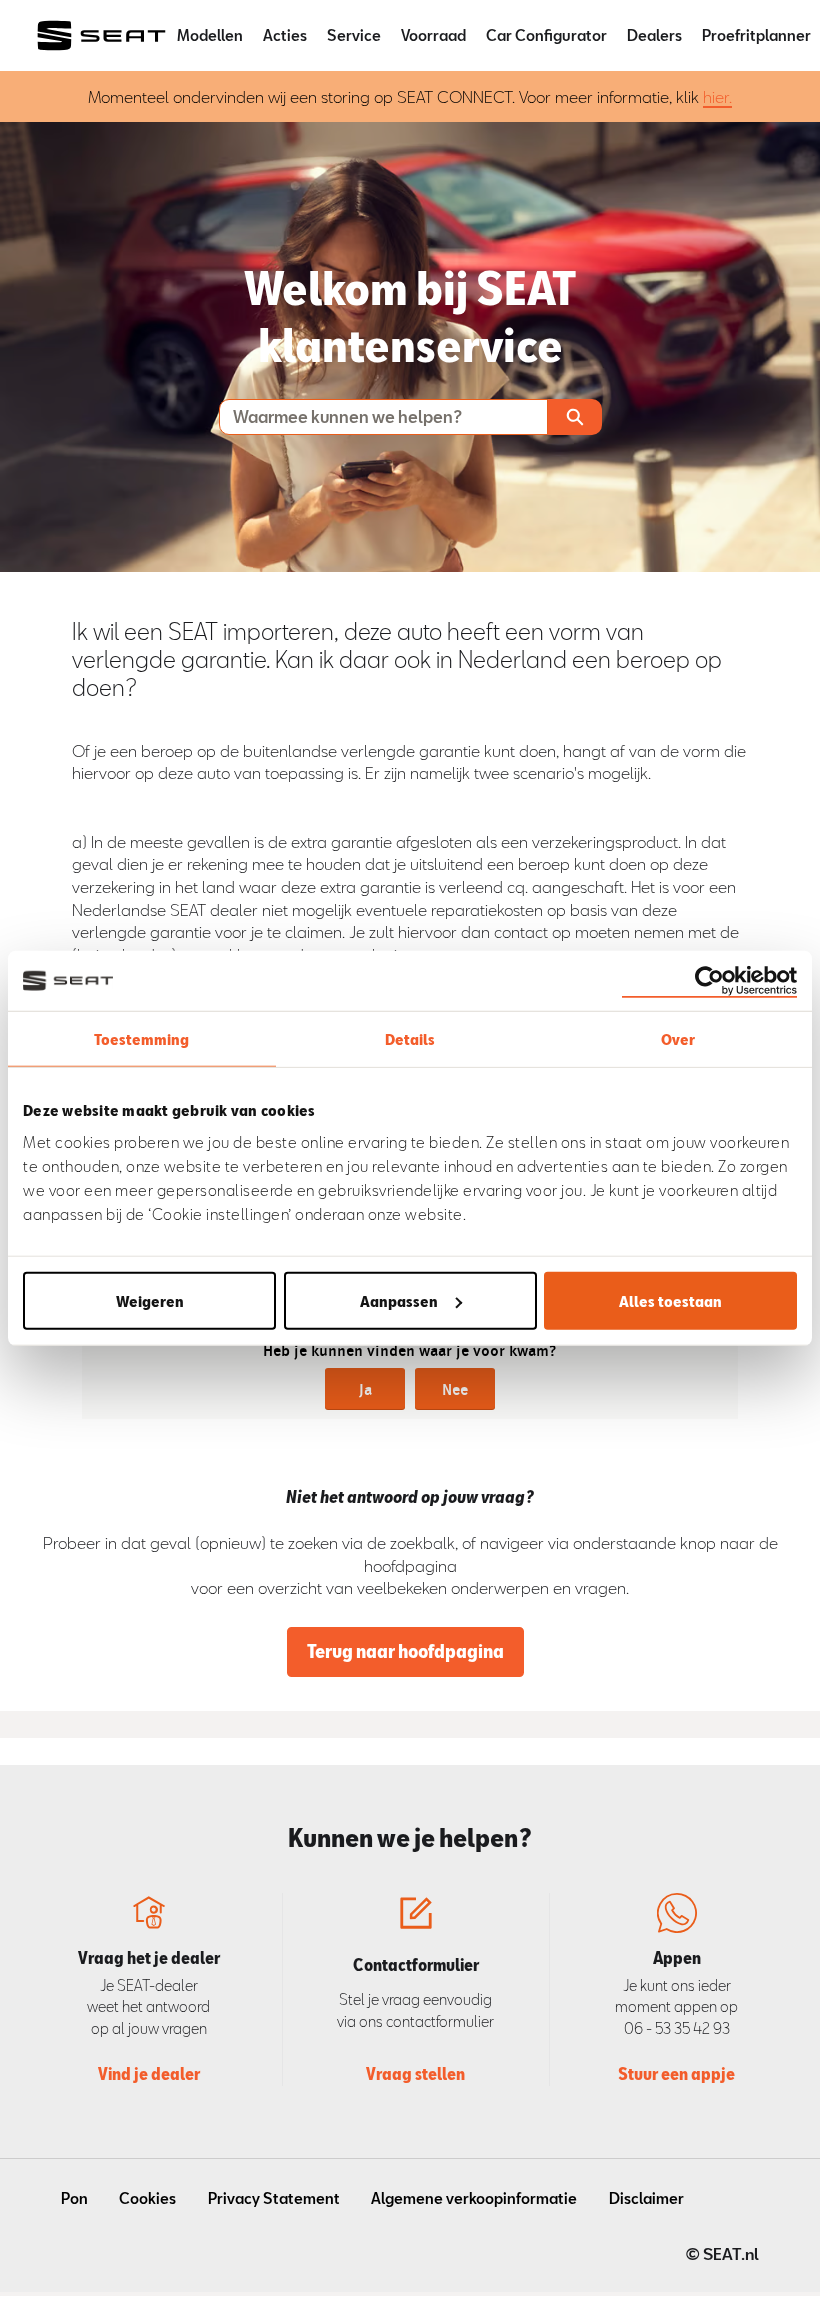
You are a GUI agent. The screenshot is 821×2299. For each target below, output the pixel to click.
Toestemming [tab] (141, 1039)
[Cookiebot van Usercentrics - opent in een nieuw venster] (709, 981)
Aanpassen (399, 1300)
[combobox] (374, 417)
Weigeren (150, 1300)
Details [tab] (410, 1039)
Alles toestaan (670, 1300)
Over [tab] (678, 1039)
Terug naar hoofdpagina (405, 1651)
